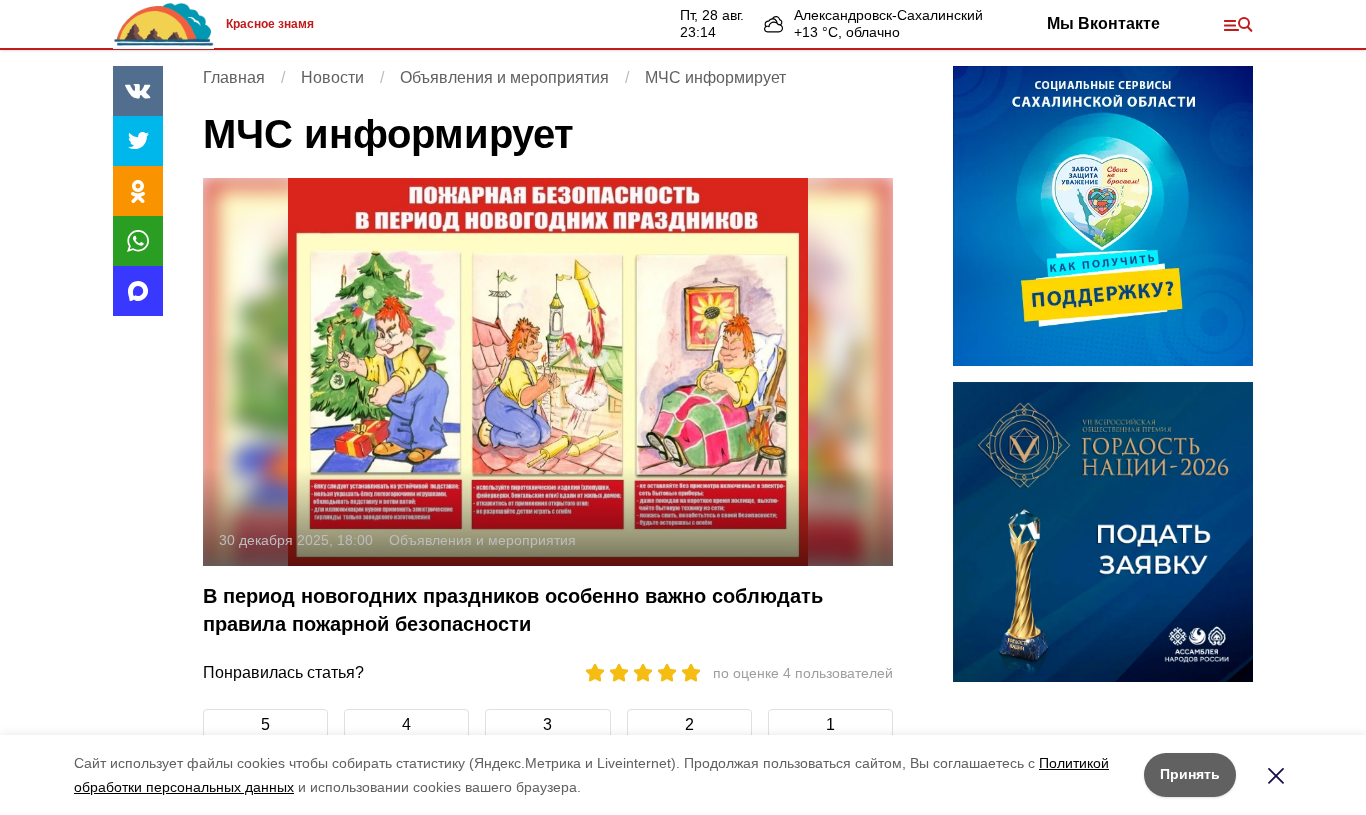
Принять (1190, 774)
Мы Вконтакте (1103, 23)
